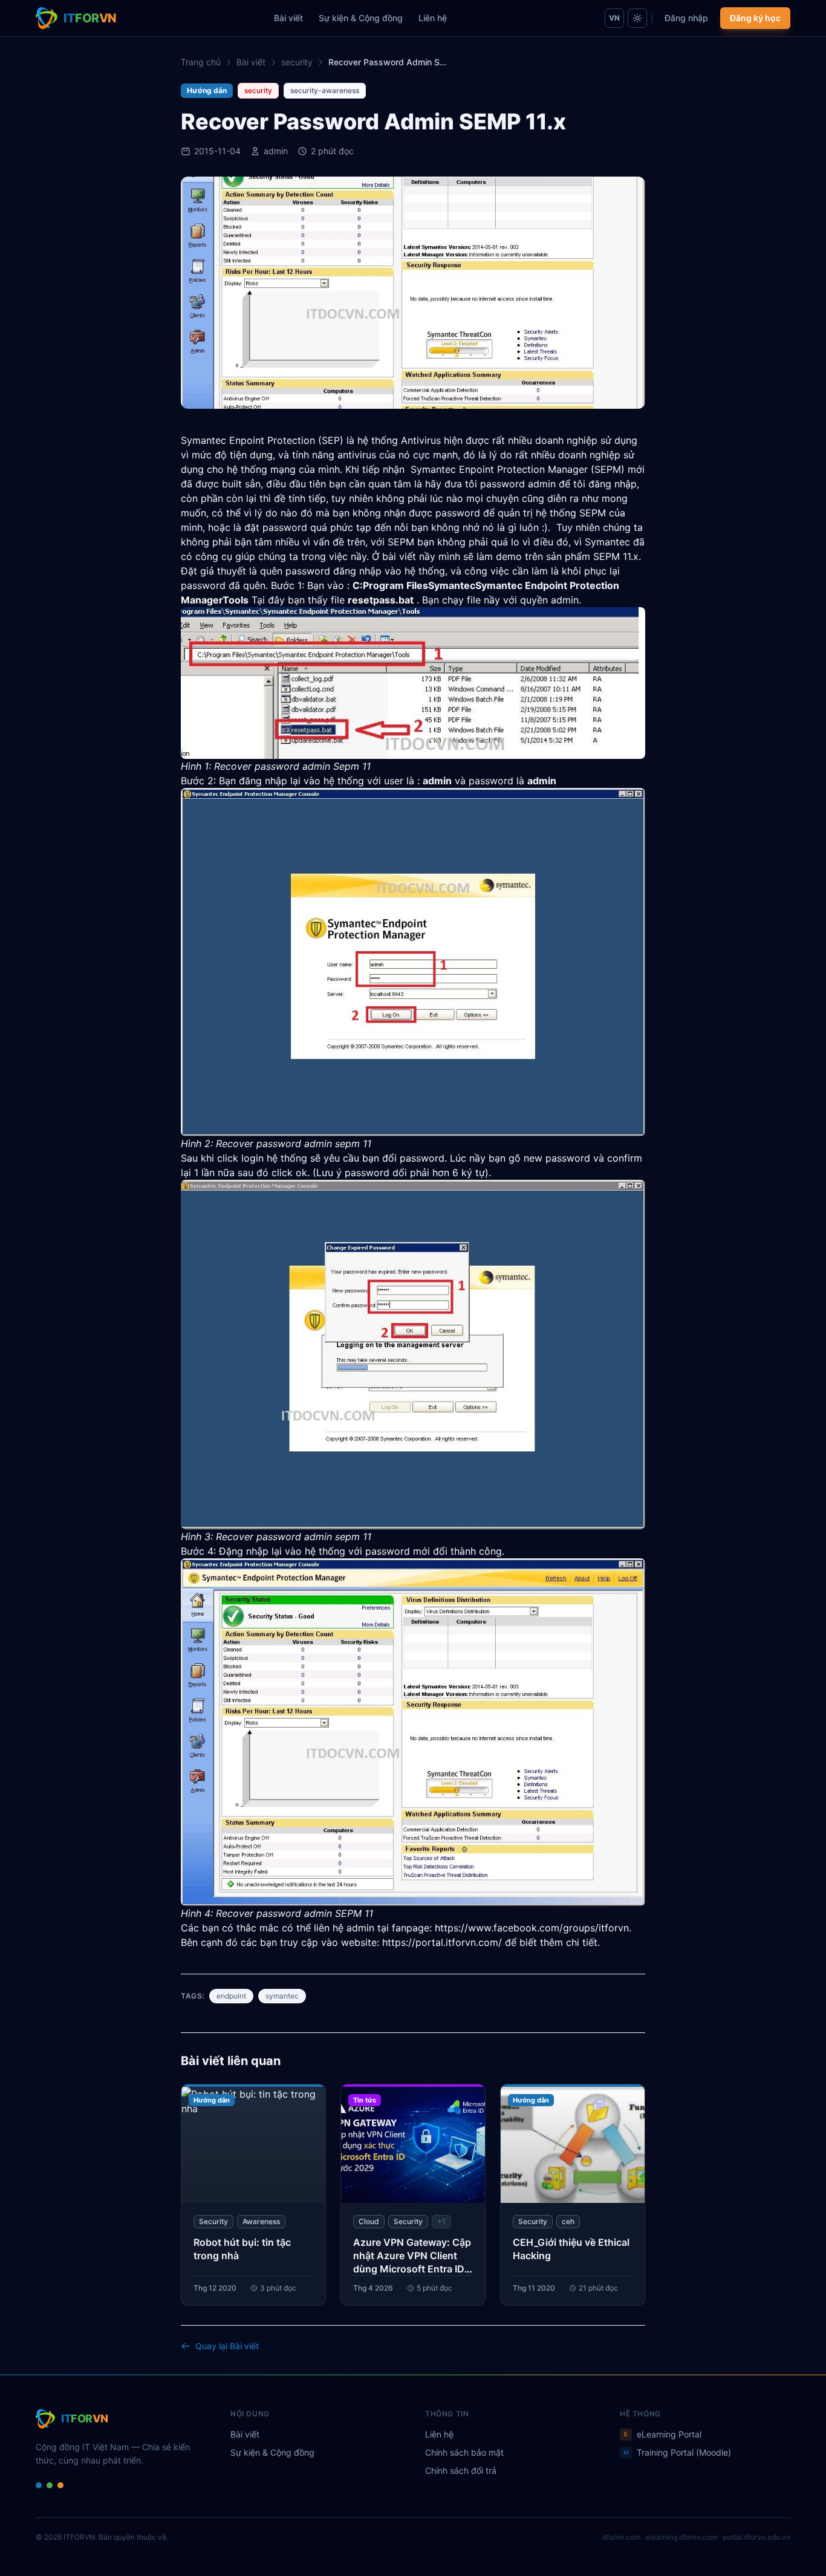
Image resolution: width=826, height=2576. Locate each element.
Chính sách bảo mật (464, 2452)
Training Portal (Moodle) (678, 2452)
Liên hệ (433, 18)
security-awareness (325, 90)
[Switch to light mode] (637, 18)
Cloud (369, 2221)
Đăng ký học (755, 18)
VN (614, 18)
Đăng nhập (686, 18)
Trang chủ (201, 62)
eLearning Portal (663, 2434)
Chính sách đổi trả (461, 2470)
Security (213, 2221)
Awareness (261, 2221)
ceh (568, 2221)
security (297, 62)
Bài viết (288, 18)
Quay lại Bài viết (227, 2346)
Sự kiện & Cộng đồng (361, 18)
